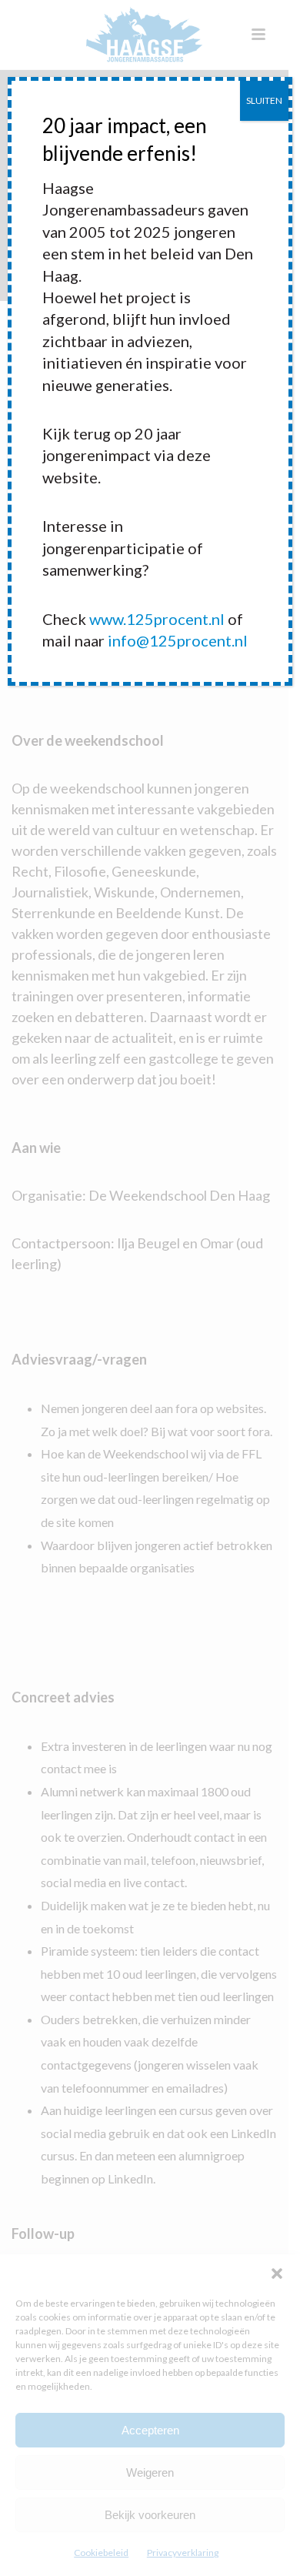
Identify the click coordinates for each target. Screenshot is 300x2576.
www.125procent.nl (157, 619)
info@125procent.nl (178, 640)
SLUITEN (264, 100)
